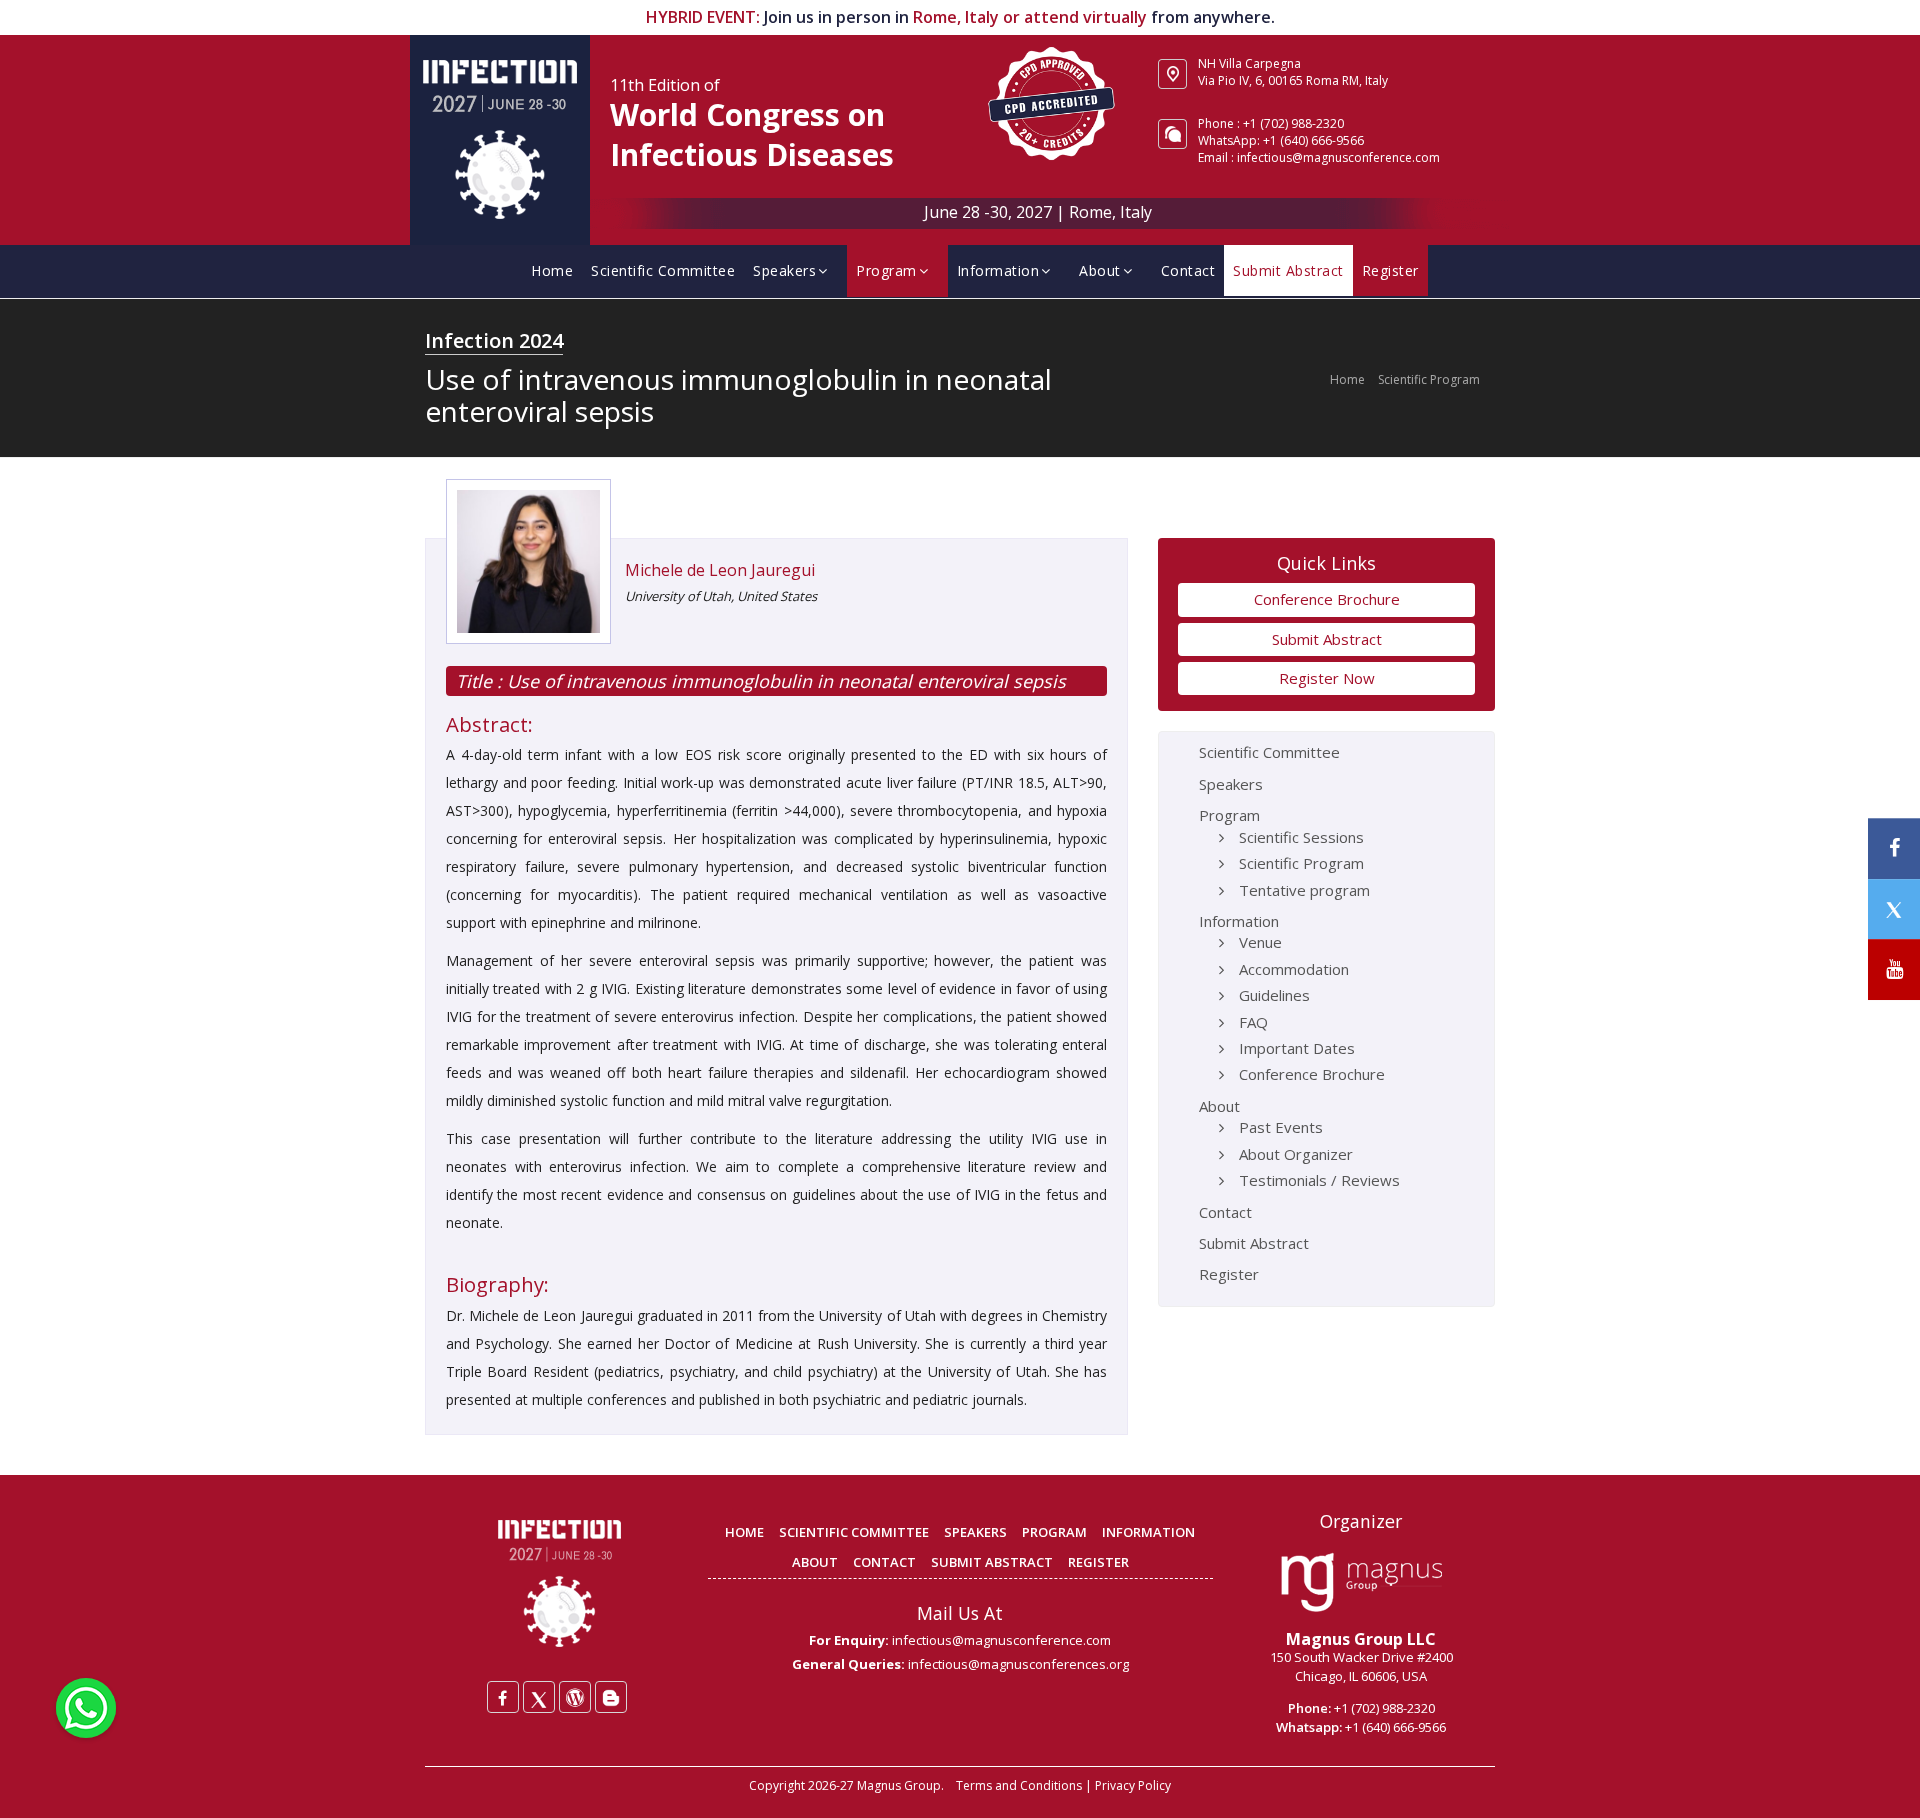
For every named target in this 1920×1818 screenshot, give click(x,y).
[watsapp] (86, 1706)
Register (1390, 270)
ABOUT (815, 1562)
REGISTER (1098, 1562)
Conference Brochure (1327, 599)
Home (552, 270)
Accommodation (1294, 969)
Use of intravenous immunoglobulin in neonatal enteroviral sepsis (784, 681)
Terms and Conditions (1019, 1785)
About (1100, 270)
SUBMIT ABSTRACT (992, 1562)
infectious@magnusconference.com (1338, 157)
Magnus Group (899, 1785)
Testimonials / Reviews (1319, 1180)
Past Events (1281, 1127)
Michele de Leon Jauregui (720, 570)
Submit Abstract (1288, 270)
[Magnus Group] (1361, 1583)
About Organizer (1296, 1154)
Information (998, 270)
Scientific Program (1429, 379)
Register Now (1327, 678)
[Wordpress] (575, 1697)
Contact (1188, 270)
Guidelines (1274, 995)
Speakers (784, 270)
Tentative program (1304, 890)
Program (886, 270)
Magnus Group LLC (1361, 1639)
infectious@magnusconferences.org (1018, 1664)
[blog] (611, 1697)
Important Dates (1297, 1048)
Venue (1260, 942)
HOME (744, 1532)
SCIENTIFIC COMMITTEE (854, 1532)
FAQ (1253, 1022)
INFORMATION (1148, 1532)
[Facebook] (503, 1697)
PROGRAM (1054, 1532)
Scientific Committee (663, 270)
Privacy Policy (1133, 1785)
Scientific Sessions (1301, 837)
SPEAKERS (975, 1532)
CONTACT (884, 1562)
